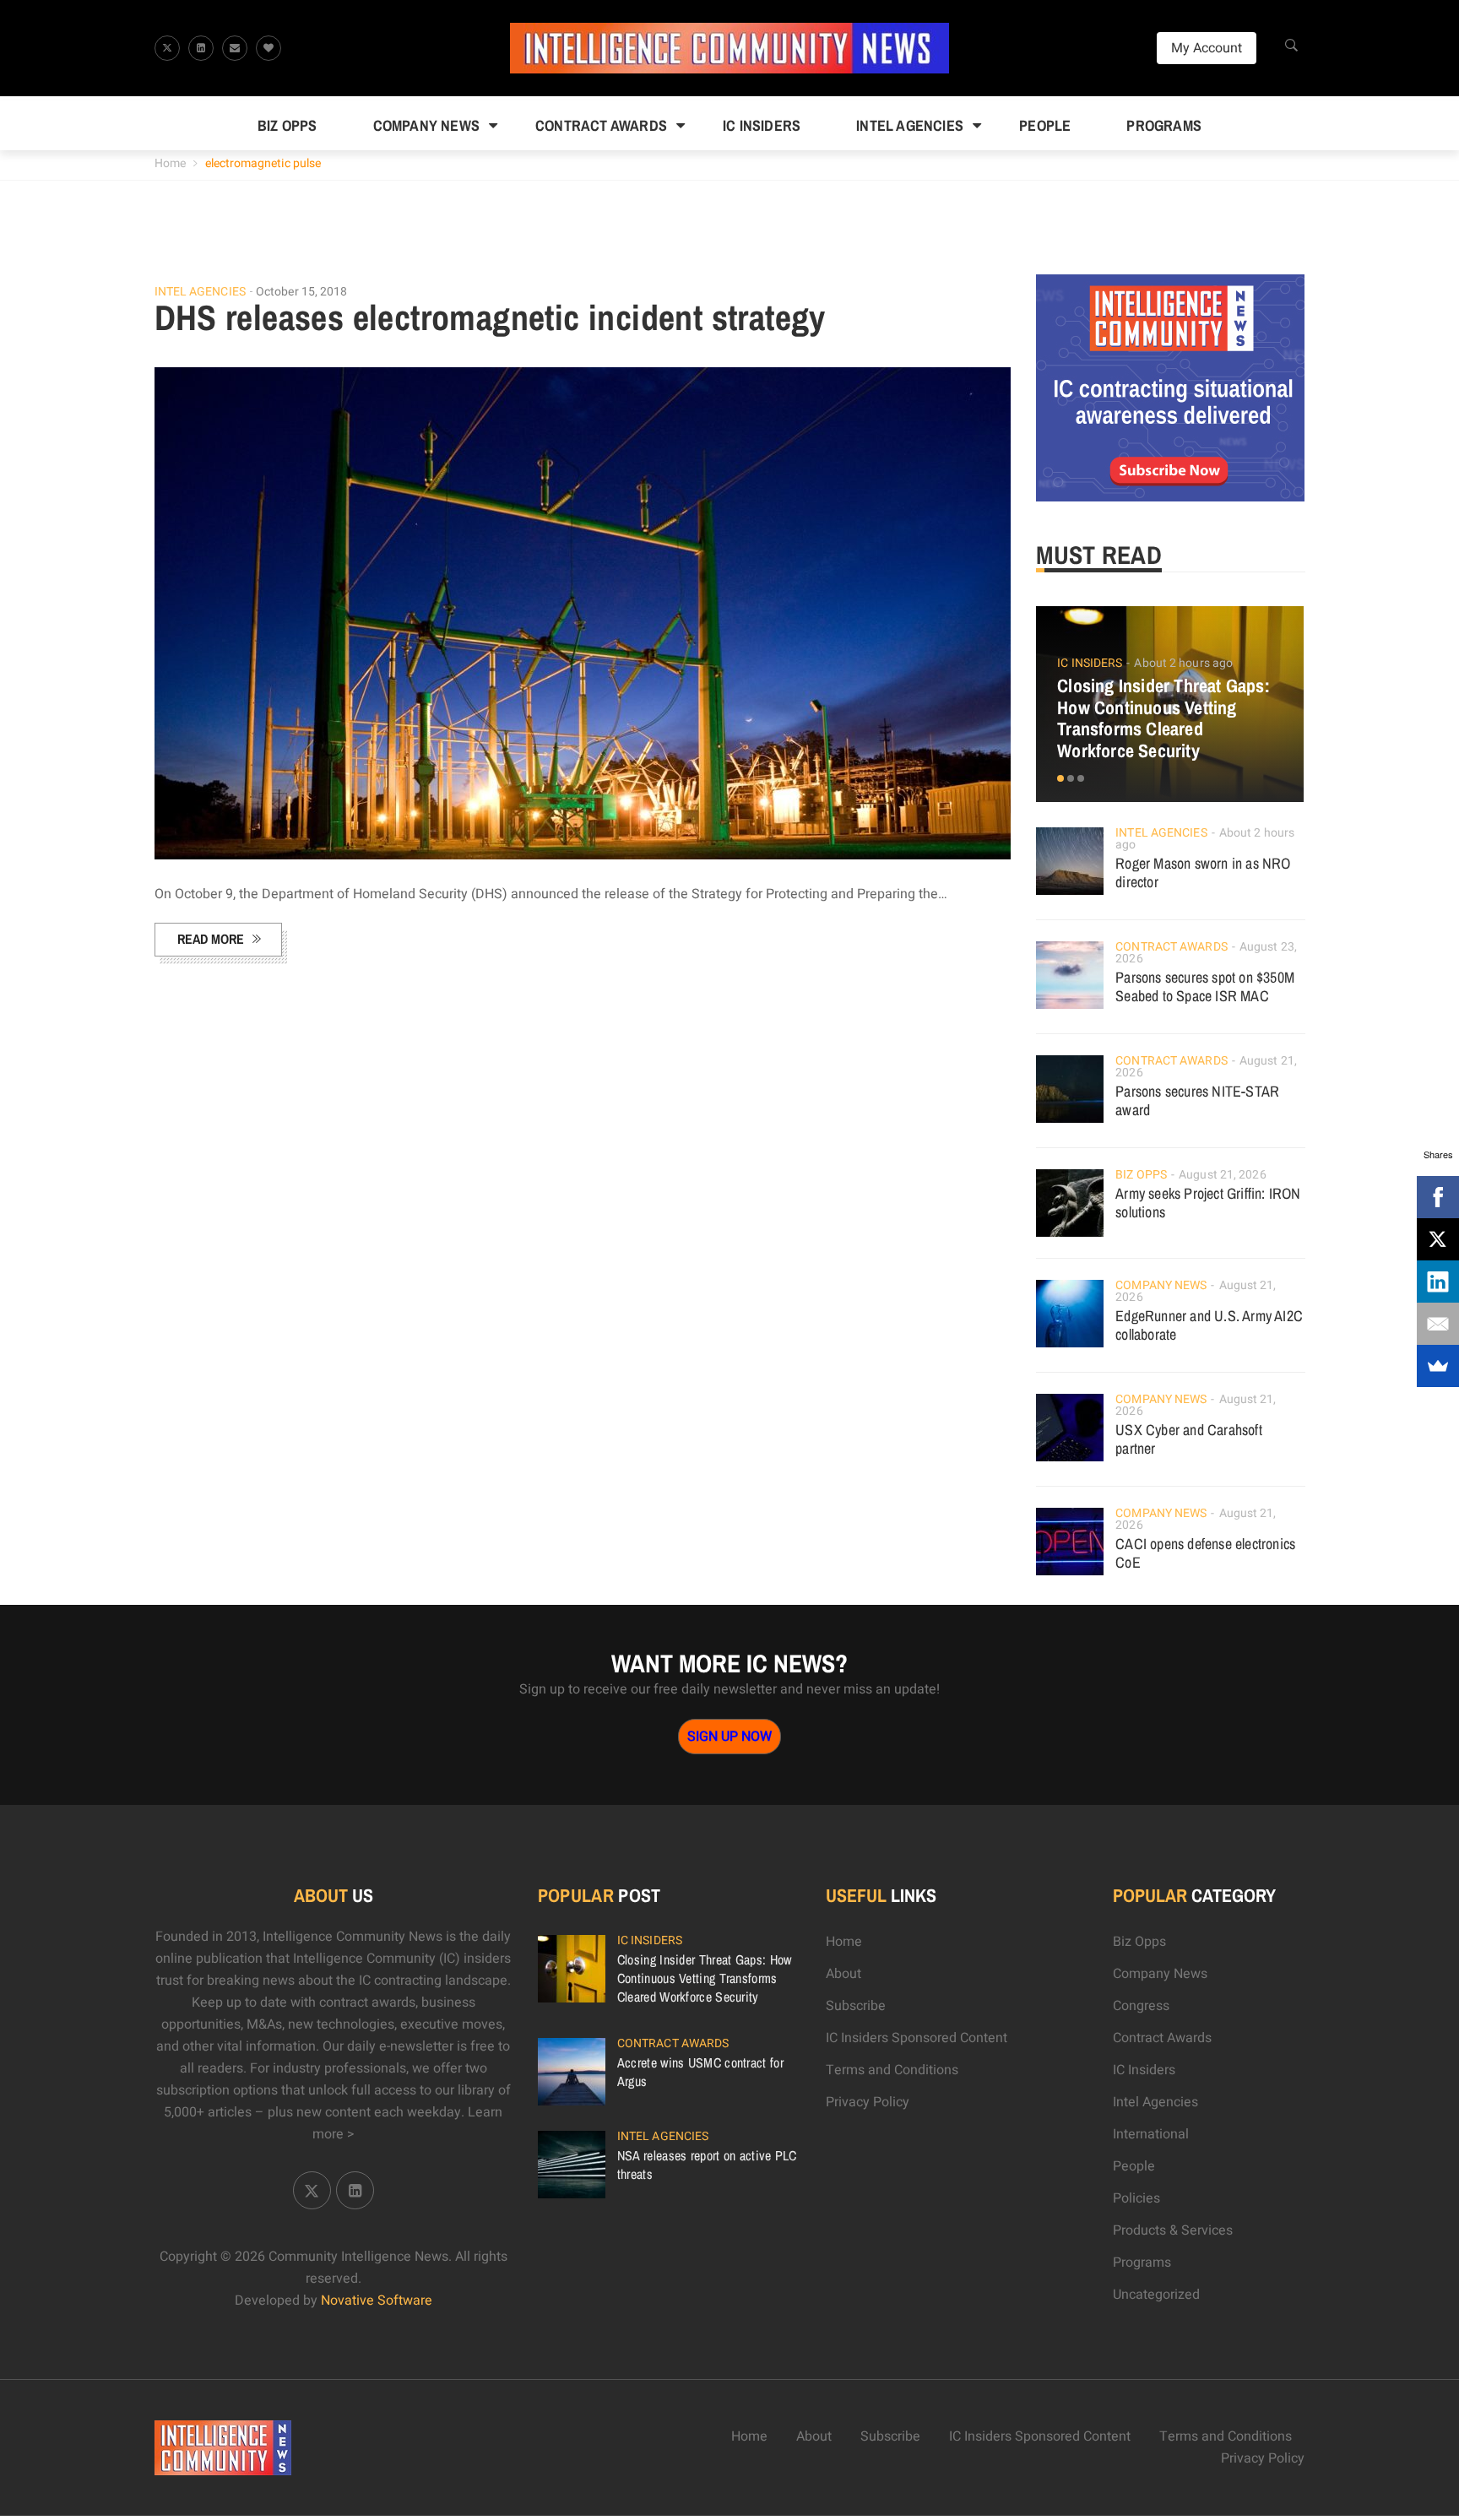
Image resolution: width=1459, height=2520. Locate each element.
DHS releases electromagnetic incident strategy (490, 317)
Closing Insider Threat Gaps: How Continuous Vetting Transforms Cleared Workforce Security (1163, 718)
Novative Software (377, 2301)
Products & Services (1173, 2230)
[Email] (1438, 1324)
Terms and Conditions (892, 2070)
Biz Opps (287, 125)
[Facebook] (1438, 1197)
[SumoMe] (1438, 1366)
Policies (1136, 2198)
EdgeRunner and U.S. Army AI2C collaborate (1209, 1325)
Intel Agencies (910, 125)
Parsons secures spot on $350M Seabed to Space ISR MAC (1205, 986)
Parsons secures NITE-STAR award (1197, 1100)
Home (170, 163)
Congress (1141, 2006)
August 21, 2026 (1223, 1175)
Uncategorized (1156, 2295)
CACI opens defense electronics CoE (1205, 1553)
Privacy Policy (868, 2102)
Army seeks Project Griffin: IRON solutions (1208, 1203)
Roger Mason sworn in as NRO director (1203, 873)
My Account (1207, 48)
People (1045, 125)
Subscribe (856, 2006)
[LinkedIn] (1438, 1282)
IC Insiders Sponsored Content (917, 2038)
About (843, 1974)
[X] (1438, 1239)
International (1151, 2134)
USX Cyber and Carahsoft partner (1189, 1439)
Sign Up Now (729, 1737)
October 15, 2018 (302, 292)
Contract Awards (601, 125)
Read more (211, 939)
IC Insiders (762, 125)
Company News (426, 125)
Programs (1164, 125)
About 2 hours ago (1183, 663)
